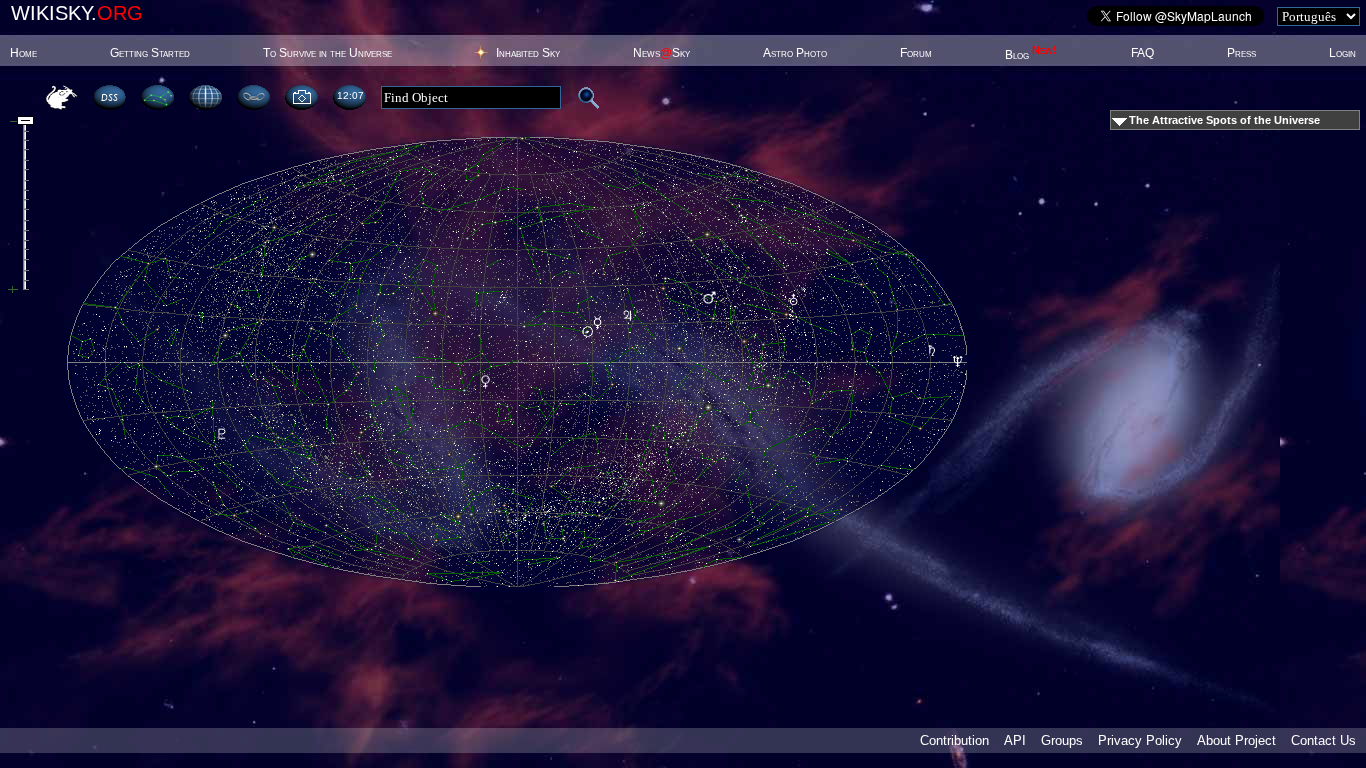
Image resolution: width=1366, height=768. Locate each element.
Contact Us (1323, 740)
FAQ (1142, 53)
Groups (1062, 740)
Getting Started (150, 53)
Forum (916, 53)
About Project (1236, 740)
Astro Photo (795, 53)
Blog (1031, 55)
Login (1342, 53)
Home (23, 53)
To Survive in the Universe (327, 53)
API (1015, 740)
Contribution (954, 740)
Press (1241, 53)
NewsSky (661, 53)
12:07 (350, 95)
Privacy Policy (1140, 740)
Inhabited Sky (528, 53)
